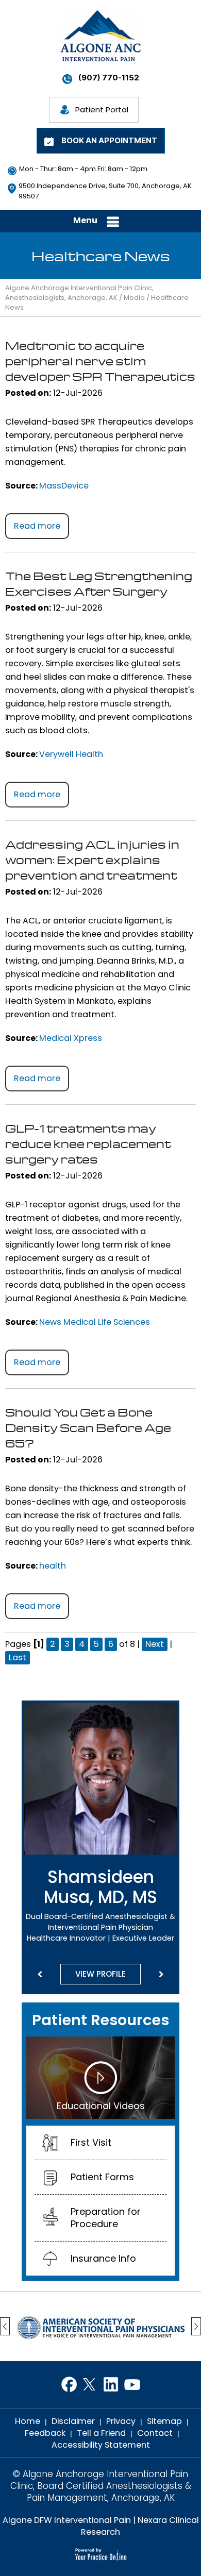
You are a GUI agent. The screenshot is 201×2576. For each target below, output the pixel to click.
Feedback (45, 2433)
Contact (155, 2433)
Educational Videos (101, 2106)
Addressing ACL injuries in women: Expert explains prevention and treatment (92, 860)
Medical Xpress (71, 1038)
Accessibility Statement (101, 2445)
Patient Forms (102, 2177)
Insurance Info (103, 2258)
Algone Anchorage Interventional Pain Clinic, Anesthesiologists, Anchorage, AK (79, 293)
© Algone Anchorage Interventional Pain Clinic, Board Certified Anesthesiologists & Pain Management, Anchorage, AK (101, 2486)
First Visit (91, 2142)
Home (28, 2421)
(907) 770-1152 (109, 78)
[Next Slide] (161, 1975)
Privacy (121, 2421)
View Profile (100, 1974)
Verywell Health (71, 754)
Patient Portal (102, 110)
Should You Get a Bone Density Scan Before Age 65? (88, 1427)
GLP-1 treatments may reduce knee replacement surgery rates (88, 1143)
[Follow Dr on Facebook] (69, 2385)
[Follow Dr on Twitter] (90, 2385)
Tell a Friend (101, 2433)
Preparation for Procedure (106, 2218)
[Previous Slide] (40, 1975)
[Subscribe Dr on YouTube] (132, 2385)
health (53, 1566)
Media (134, 298)
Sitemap (164, 2421)
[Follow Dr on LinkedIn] (111, 2385)
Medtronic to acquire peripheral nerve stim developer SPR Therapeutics (100, 361)
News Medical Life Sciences (95, 1322)
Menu (85, 220)
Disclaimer (73, 2421)
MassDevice (64, 486)
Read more (37, 526)
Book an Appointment (109, 140)
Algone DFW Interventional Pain (67, 2520)
